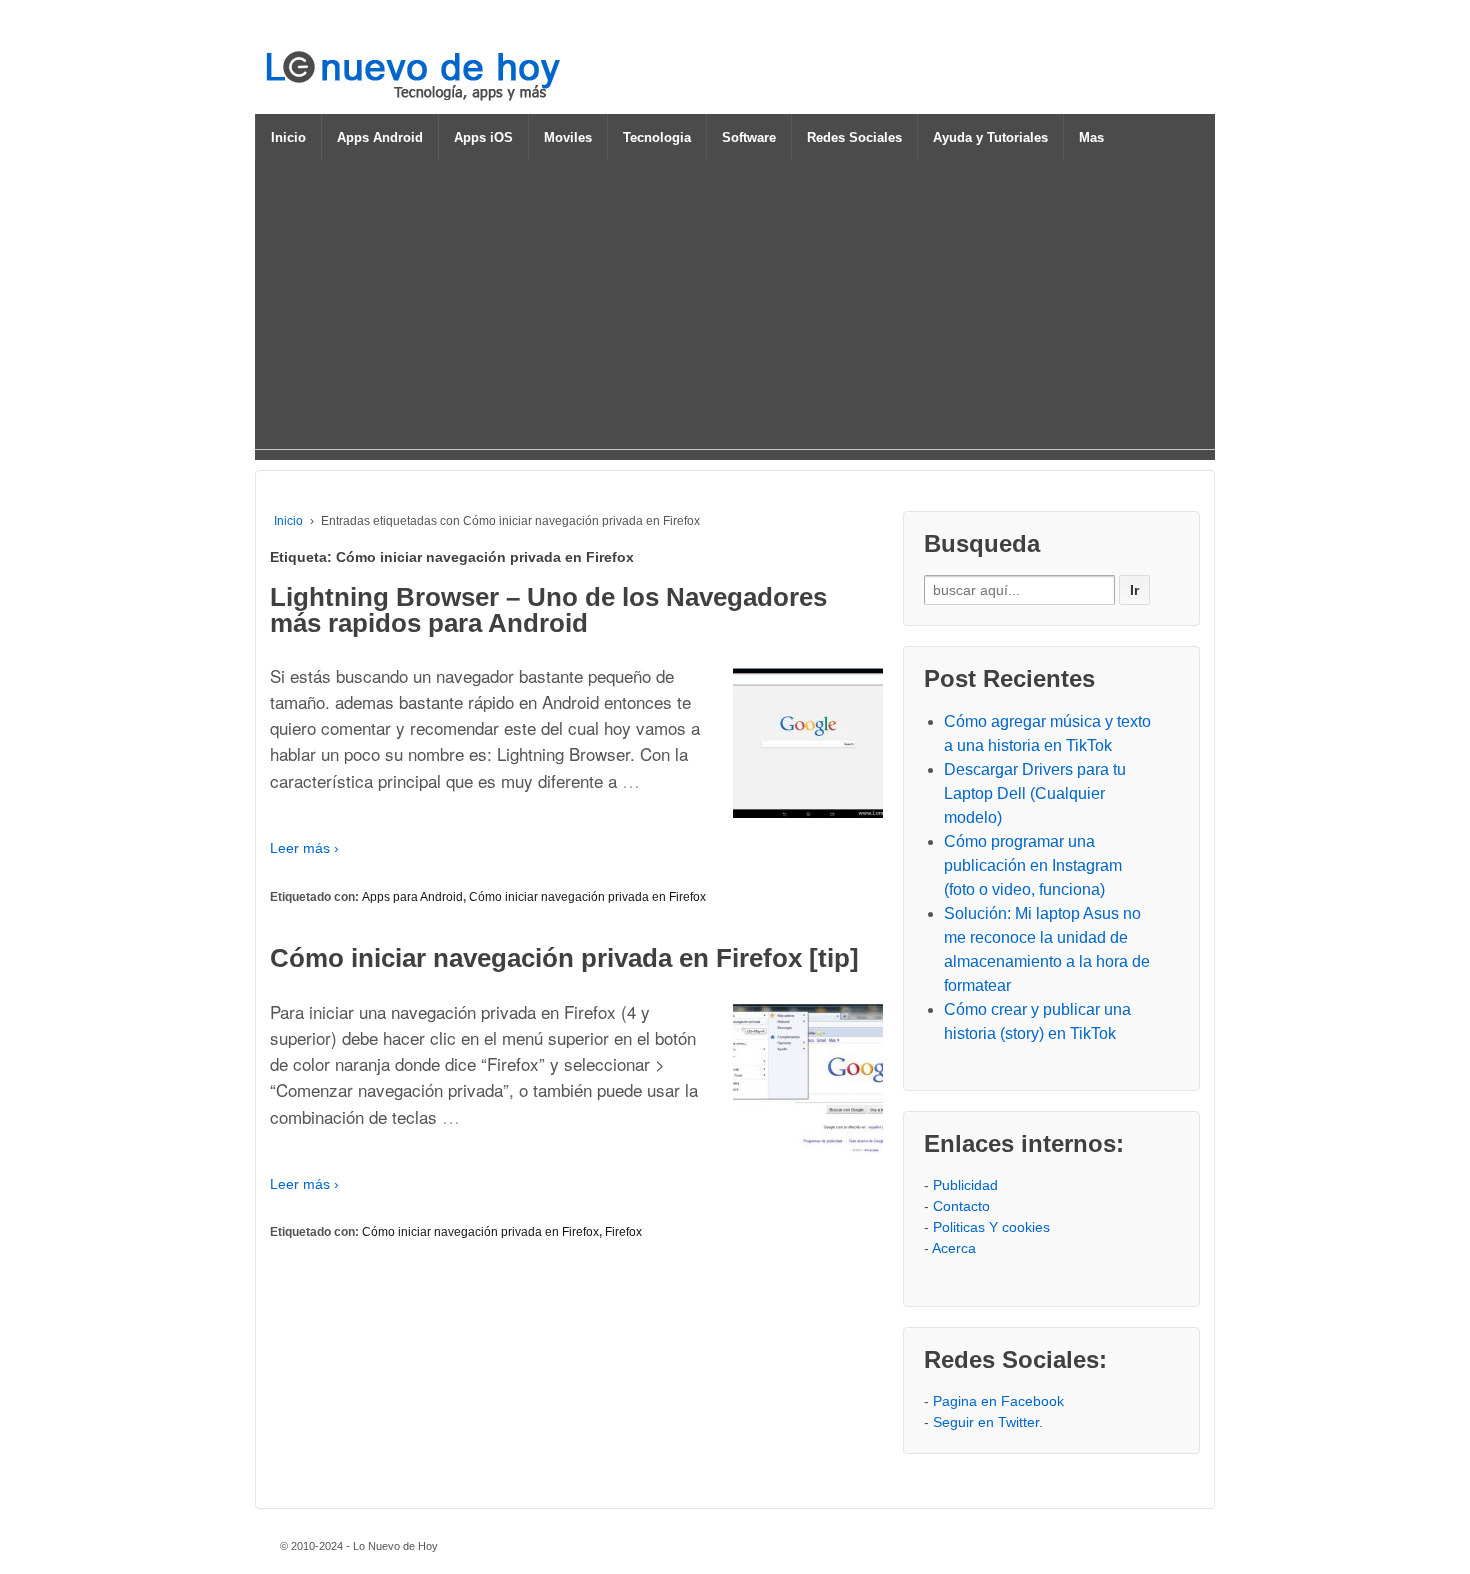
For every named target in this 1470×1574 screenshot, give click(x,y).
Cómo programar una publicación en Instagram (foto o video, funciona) (1033, 865)
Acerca (954, 1248)
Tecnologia (657, 137)
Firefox (623, 1232)
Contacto (961, 1206)
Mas (1091, 137)
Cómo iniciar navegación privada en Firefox (587, 897)
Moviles (568, 137)
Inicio (288, 137)
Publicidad (965, 1185)
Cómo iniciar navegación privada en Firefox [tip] (564, 958)
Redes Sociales (854, 137)
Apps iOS (483, 137)
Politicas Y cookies (991, 1227)
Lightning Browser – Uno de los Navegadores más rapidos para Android (548, 610)
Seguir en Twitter (986, 1422)
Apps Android (380, 137)
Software (749, 137)
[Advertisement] (735, 309)
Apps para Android (412, 897)
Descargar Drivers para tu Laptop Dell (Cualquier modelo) (1035, 793)
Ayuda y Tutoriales (990, 137)
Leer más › (304, 848)
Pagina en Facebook (998, 1401)
